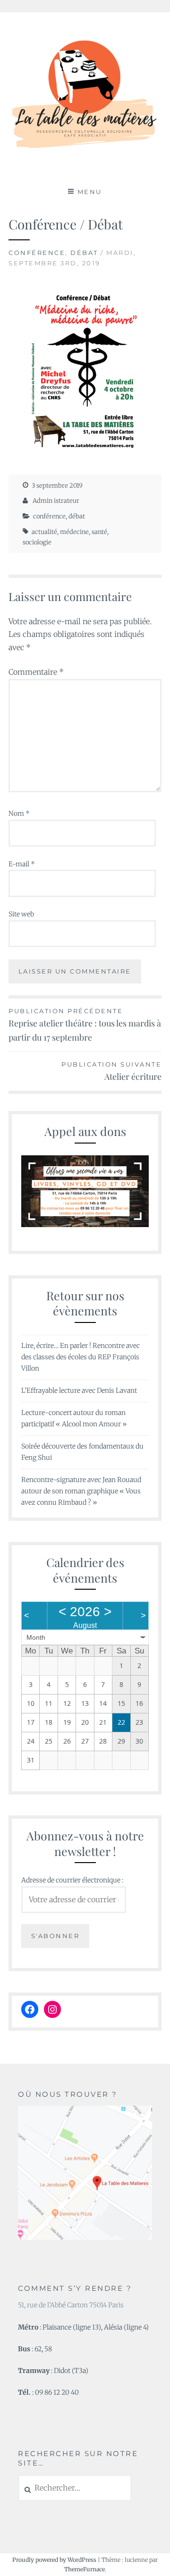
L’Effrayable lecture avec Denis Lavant (79, 1390)
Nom (19, 813)
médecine (74, 532)
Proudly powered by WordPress (54, 2560)
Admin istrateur (56, 501)
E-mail (22, 864)
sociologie (37, 542)
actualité (44, 532)
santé (99, 532)
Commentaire (36, 672)
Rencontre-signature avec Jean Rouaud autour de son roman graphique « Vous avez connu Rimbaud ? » (81, 1491)
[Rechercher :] (75, 2488)
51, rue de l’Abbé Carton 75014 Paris (71, 2305)
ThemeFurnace (85, 2569)
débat (84, 253)
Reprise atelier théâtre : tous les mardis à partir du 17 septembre (85, 1025)
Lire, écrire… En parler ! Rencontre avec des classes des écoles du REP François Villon (81, 1357)
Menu (90, 192)
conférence (37, 253)
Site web (21, 914)
